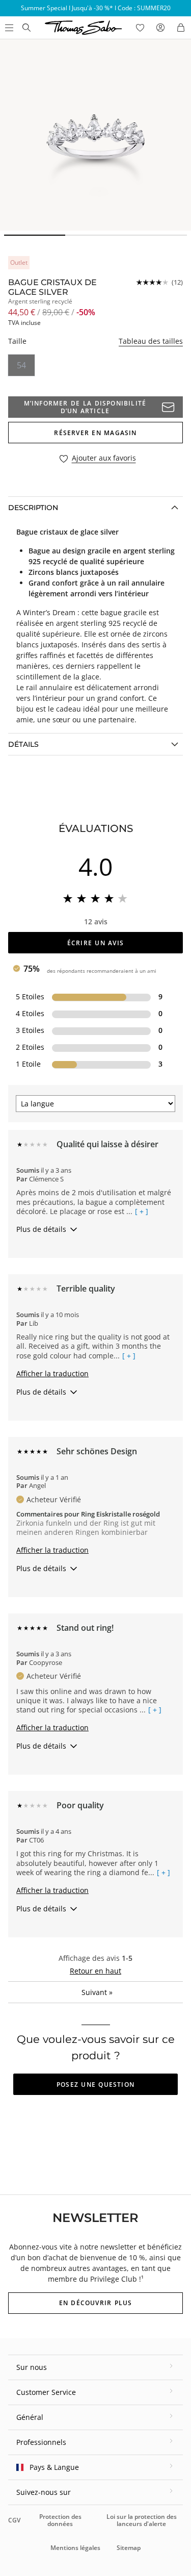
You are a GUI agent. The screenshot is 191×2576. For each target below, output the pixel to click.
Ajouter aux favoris (104, 458)
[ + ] (142, 1211)
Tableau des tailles (151, 341)
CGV (14, 2520)
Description (33, 508)
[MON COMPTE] (160, 28)
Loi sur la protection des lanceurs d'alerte (142, 2520)
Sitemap (129, 2548)
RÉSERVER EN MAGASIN (95, 433)
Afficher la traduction (52, 1373)
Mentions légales (75, 2548)
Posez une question (95, 2085)
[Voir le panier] (181, 28)
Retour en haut (95, 1971)
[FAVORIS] (140, 28)
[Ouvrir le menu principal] (8, 28)
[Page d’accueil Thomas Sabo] (26, 28)
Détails (23, 744)
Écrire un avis (95, 943)
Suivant (97, 1992)
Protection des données (60, 2520)
